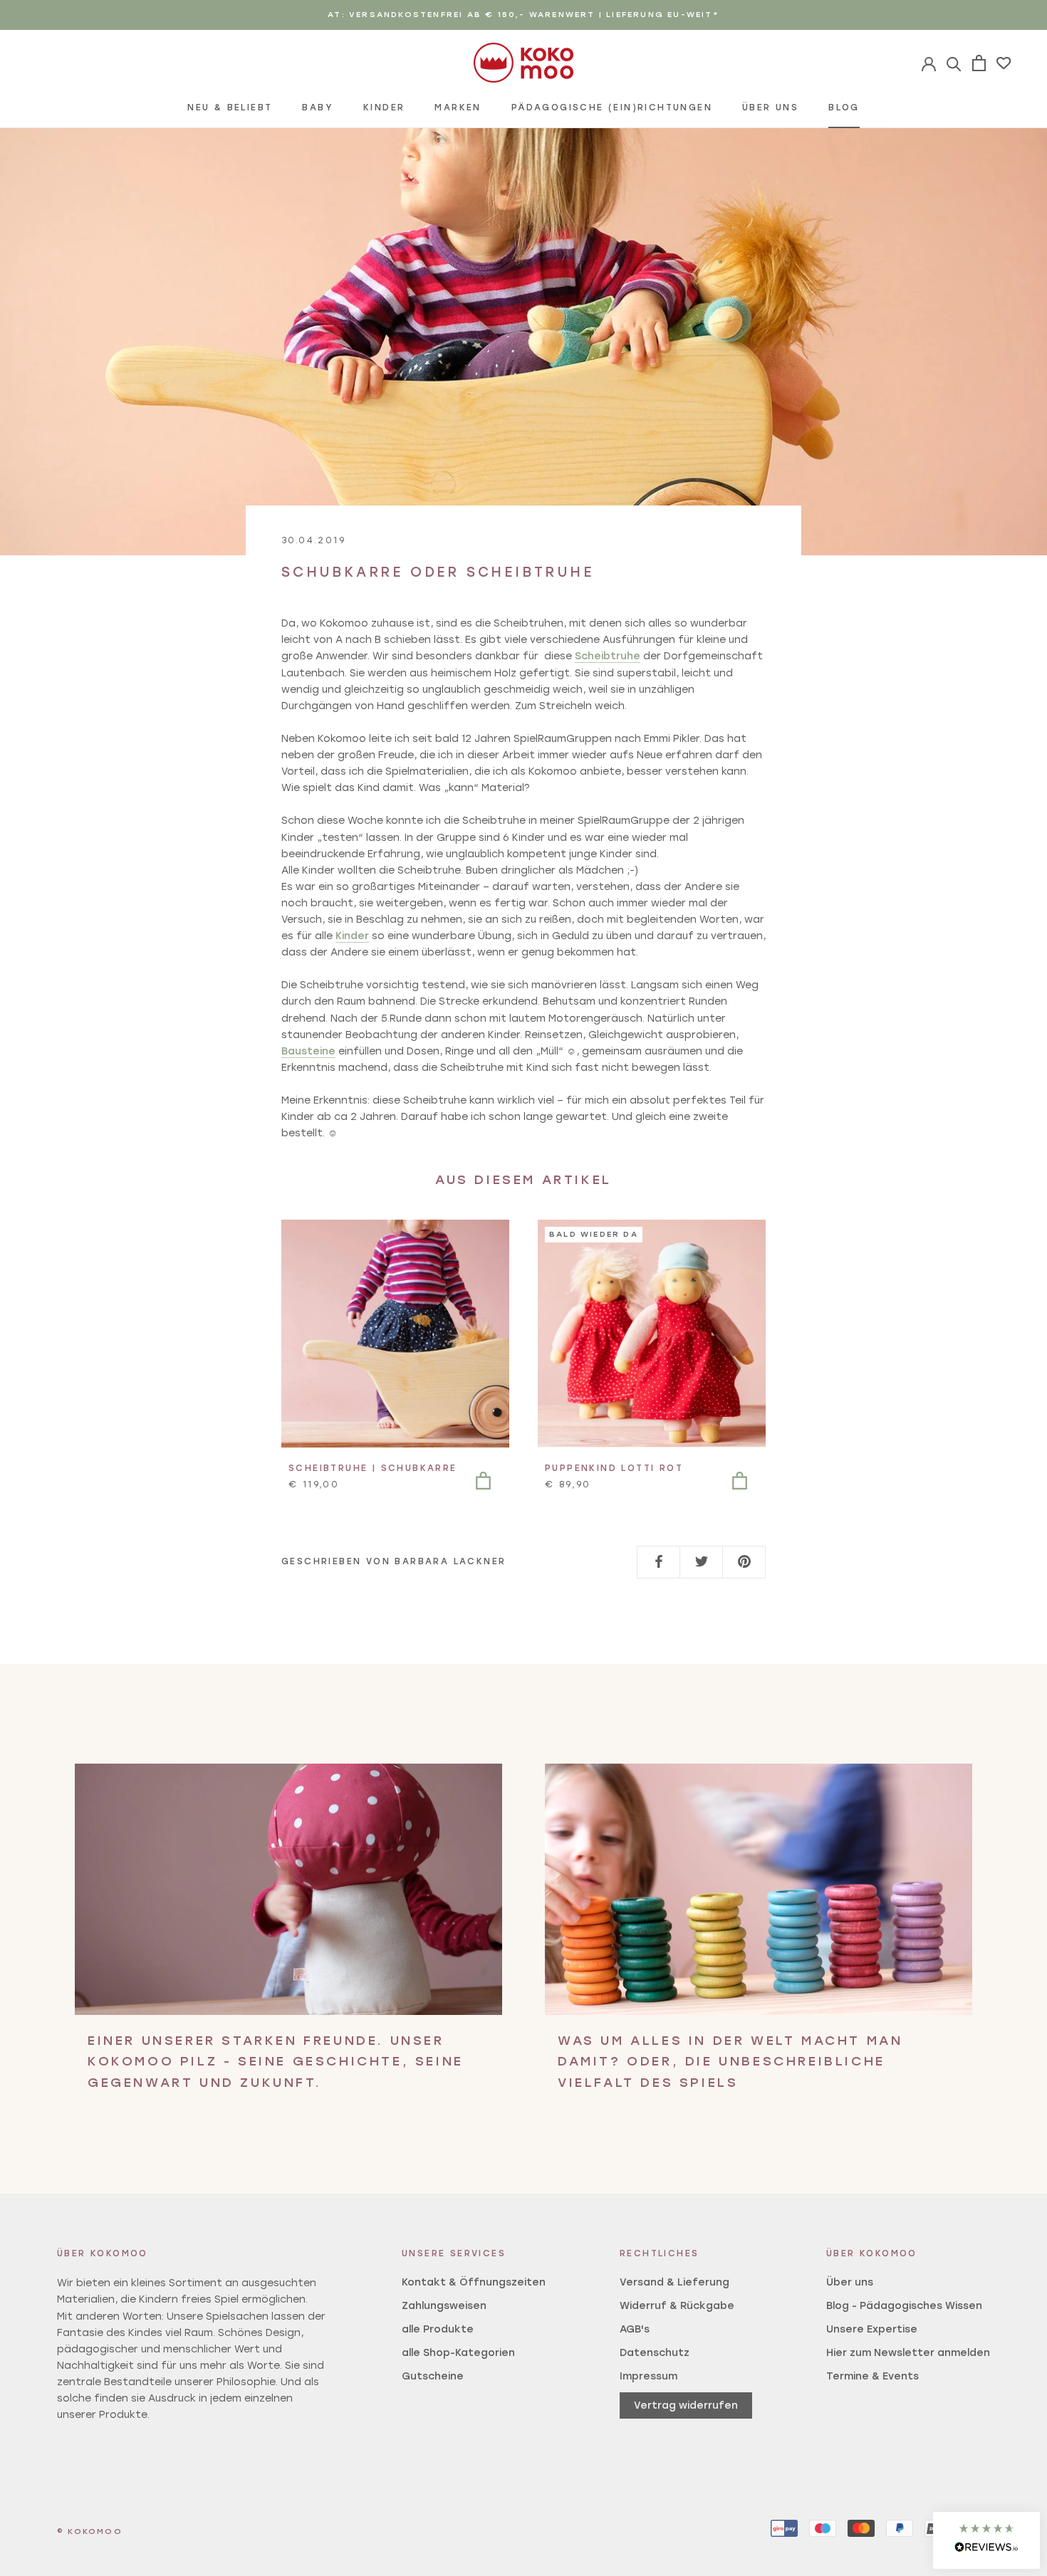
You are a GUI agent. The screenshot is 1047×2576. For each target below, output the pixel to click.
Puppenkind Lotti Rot (614, 1468)
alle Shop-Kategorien (458, 2353)
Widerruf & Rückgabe (677, 2306)
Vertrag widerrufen (686, 2405)
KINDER (384, 108)
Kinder (352, 936)
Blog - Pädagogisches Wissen (904, 2306)
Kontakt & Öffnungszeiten (474, 2282)
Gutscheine (433, 2376)
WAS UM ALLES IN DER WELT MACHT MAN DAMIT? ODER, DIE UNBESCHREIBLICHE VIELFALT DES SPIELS (730, 2062)
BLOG (844, 108)
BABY (318, 108)
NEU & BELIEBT (230, 108)
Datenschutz (655, 2353)
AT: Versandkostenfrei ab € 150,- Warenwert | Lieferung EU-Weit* (523, 15)
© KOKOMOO (90, 2532)
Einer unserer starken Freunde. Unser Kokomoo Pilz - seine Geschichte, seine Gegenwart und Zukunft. (276, 2062)
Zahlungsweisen (444, 2306)
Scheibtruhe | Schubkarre (373, 1468)
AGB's (635, 2329)
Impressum (648, 2376)
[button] (986, 2540)
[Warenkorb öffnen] (979, 63)
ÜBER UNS (770, 108)
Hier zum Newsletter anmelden (908, 2353)
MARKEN (458, 108)
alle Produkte (438, 2329)
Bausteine (308, 1051)
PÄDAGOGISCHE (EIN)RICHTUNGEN (612, 108)
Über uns (850, 2282)
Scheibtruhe (608, 656)
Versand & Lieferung (674, 2282)
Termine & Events (872, 2376)
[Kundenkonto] (954, 63)
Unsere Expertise (872, 2329)
